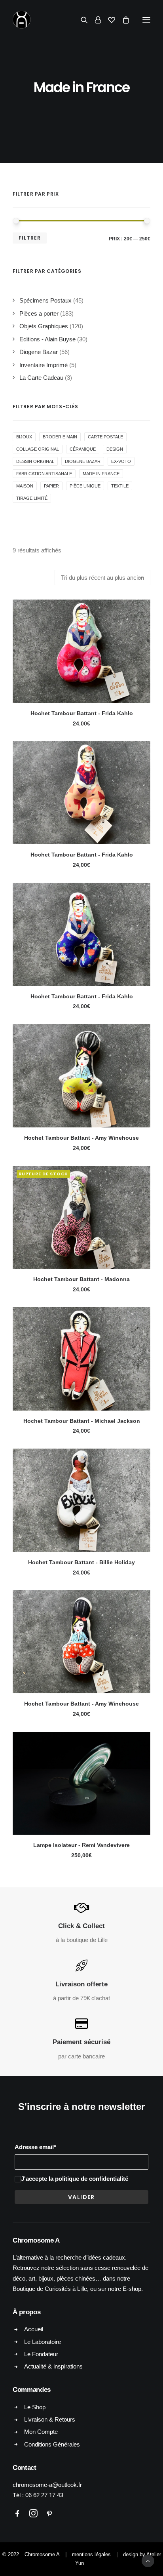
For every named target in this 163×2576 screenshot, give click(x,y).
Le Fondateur (41, 2354)
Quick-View (141, 609)
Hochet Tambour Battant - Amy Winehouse (81, 1138)
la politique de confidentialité (88, 2179)
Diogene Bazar (83, 461)
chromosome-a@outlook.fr (47, 2485)
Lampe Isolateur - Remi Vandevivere (81, 1845)
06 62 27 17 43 (44, 2495)
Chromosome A (42, 2554)
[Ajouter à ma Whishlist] (141, 622)
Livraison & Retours (50, 2419)
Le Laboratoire (43, 2342)
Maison (25, 486)
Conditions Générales (52, 2444)
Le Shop (35, 2407)
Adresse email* (35, 2147)
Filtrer (30, 238)
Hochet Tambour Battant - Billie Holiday (81, 1562)
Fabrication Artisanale (44, 474)
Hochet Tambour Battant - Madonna (81, 1279)
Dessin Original (35, 461)
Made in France (101, 474)
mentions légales (91, 2554)
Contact (25, 2468)
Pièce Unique (85, 486)
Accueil (34, 2329)
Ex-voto (121, 461)
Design (115, 449)
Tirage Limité (32, 498)
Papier (51, 486)
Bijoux (24, 437)
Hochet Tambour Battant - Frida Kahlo (82, 713)
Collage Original (38, 449)
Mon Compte (41, 2432)
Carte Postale (105, 437)
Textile (120, 486)
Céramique (83, 449)
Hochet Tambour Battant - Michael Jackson (82, 1421)
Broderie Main (60, 437)
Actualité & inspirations (53, 2366)
